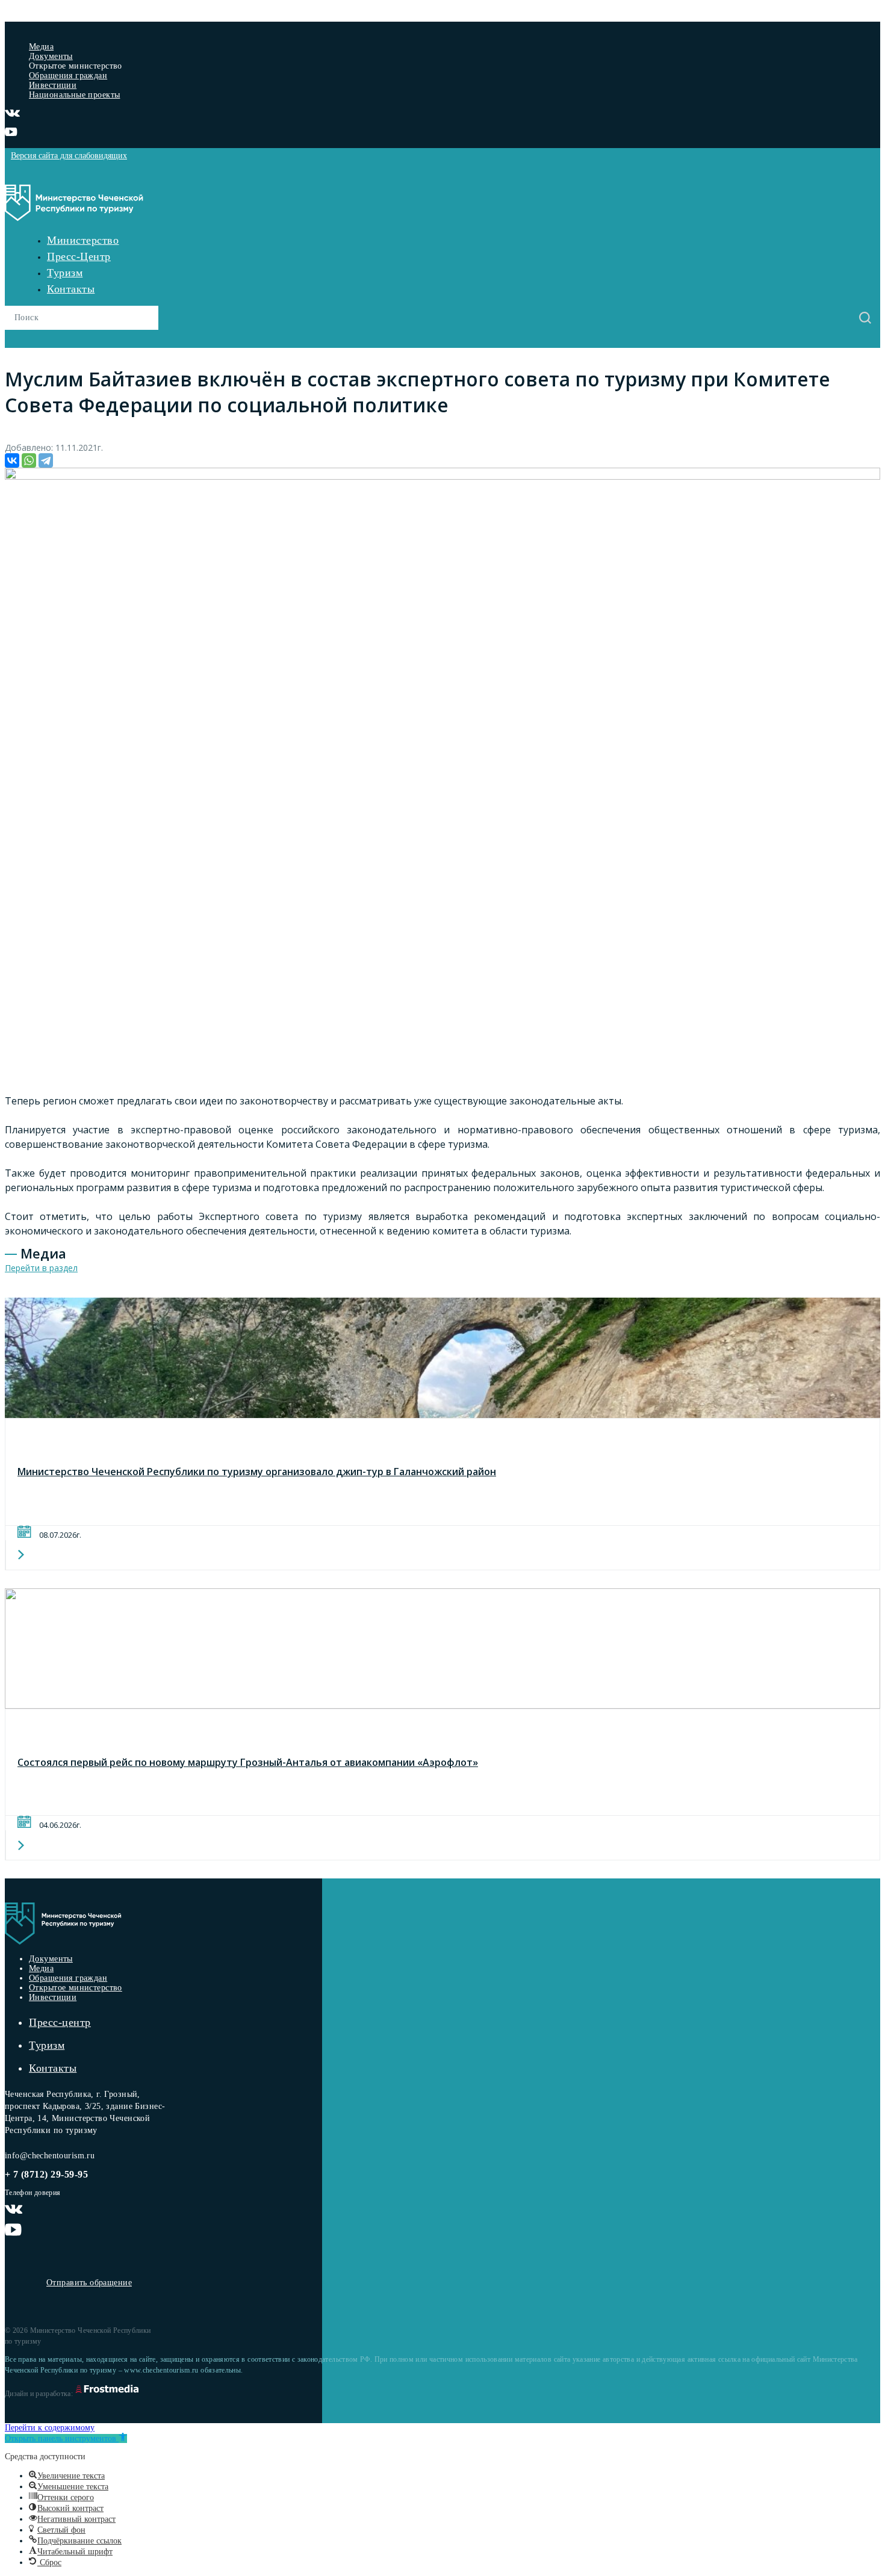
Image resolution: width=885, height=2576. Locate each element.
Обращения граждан (68, 76)
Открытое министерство (76, 1988)
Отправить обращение (89, 2283)
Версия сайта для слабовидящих (69, 156)
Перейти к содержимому (50, 2428)
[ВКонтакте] (12, 460)
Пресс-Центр (79, 256)
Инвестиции (53, 85)
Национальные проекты (74, 95)
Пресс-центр (60, 2022)
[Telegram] (46, 460)
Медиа (41, 47)
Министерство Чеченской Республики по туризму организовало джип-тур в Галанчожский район (257, 1472)
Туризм (65, 273)
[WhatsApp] (29, 460)
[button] (66, 2438)
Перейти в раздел (41, 1268)
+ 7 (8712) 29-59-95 (46, 2174)
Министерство (83, 240)
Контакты (71, 289)
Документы (51, 56)
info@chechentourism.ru (50, 2156)
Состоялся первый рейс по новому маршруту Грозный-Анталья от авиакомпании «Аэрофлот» (248, 1762)
